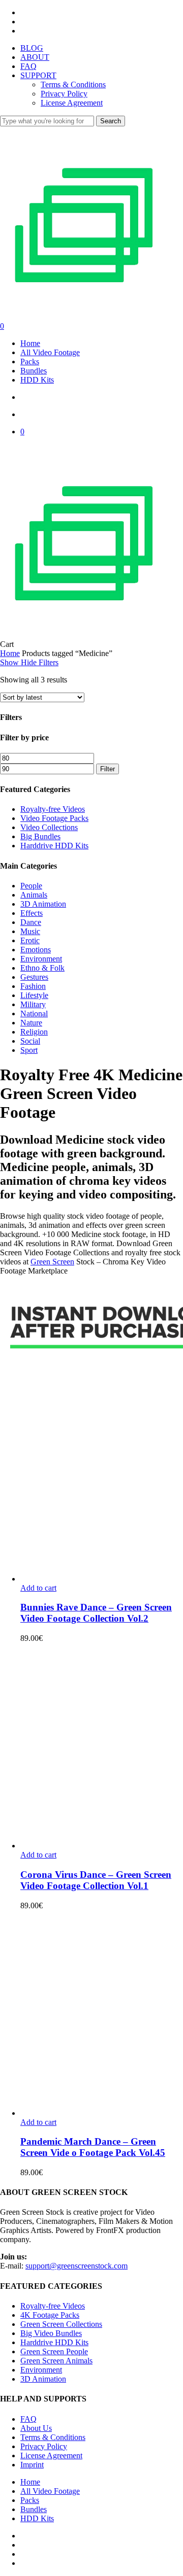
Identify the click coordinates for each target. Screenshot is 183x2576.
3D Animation (43, 904)
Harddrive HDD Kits (54, 846)
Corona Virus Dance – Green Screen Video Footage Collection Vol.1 (96, 1880)
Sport (29, 1050)
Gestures (34, 977)
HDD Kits (37, 2518)
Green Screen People (54, 2351)
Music (30, 931)
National (34, 1014)
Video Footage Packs (54, 818)
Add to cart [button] (38, 1588)
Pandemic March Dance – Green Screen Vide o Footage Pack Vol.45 (93, 2147)
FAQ (28, 2419)
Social (30, 1041)
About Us (36, 2428)
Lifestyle (34, 995)
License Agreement (51, 2455)
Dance (31, 922)
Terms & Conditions (53, 2437)
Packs (30, 2500)
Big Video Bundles (51, 2333)
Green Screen (52, 1262)
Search (111, 121)
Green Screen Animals (56, 2361)
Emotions (36, 950)
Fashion (33, 986)
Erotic (30, 940)
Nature (31, 1023)
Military (33, 1004)
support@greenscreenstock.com (77, 2266)
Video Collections (49, 827)
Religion (34, 1032)
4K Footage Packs (50, 2315)
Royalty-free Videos (53, 809)
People (31, 886)
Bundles (34, 2509)
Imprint (32, 2465)
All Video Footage (50, 2491)
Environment (41, 959)
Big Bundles (40, 836)
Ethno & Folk (42, 968)
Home (10, 653)
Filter (108, 769)
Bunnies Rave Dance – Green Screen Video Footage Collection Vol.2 (96, 1613)
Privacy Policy (44, 2446)
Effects (32, 913)
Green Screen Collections (61, 2324)
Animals (34, 895)
